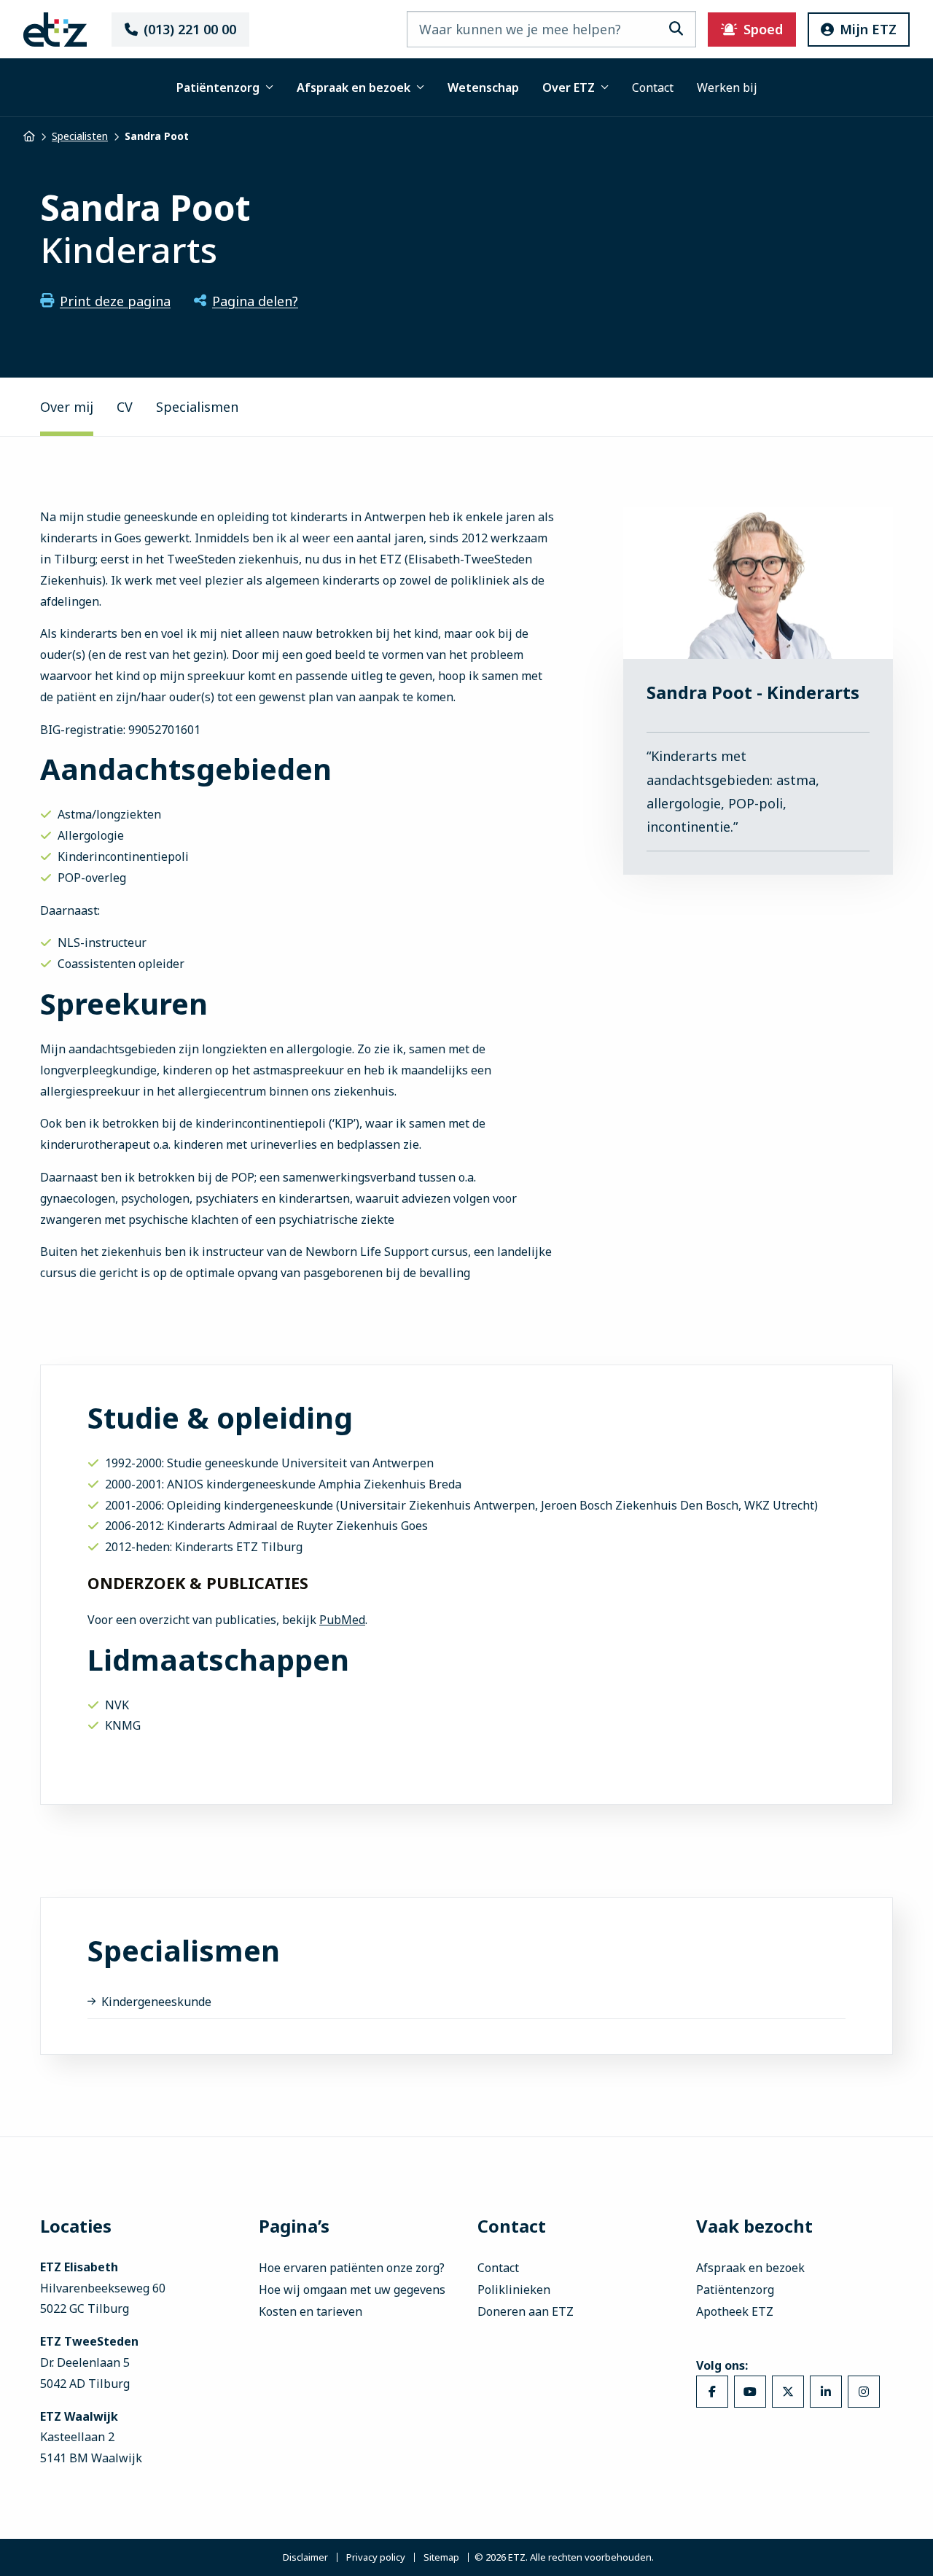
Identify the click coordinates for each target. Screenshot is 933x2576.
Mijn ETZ (868, 29)
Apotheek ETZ (735, 2311)
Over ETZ (569, 87)
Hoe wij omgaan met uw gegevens (352, 2290)
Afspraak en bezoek (354, 87)
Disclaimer (305, 2557)
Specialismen (197, 407)
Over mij (67, 407)
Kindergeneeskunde (156, 2002)
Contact (653, 87)
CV (125, 407)
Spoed (763, 29)
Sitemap (441, 2557)
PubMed (342, 1620)
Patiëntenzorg (218, 87)
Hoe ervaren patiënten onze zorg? (352, 2268)
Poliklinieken (514, 2290)
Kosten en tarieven (311, 2311)
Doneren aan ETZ (526, 2311)
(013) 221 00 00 (190, 29)
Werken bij (727, 87)
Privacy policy (376, 2557)
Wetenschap (483, 87)
